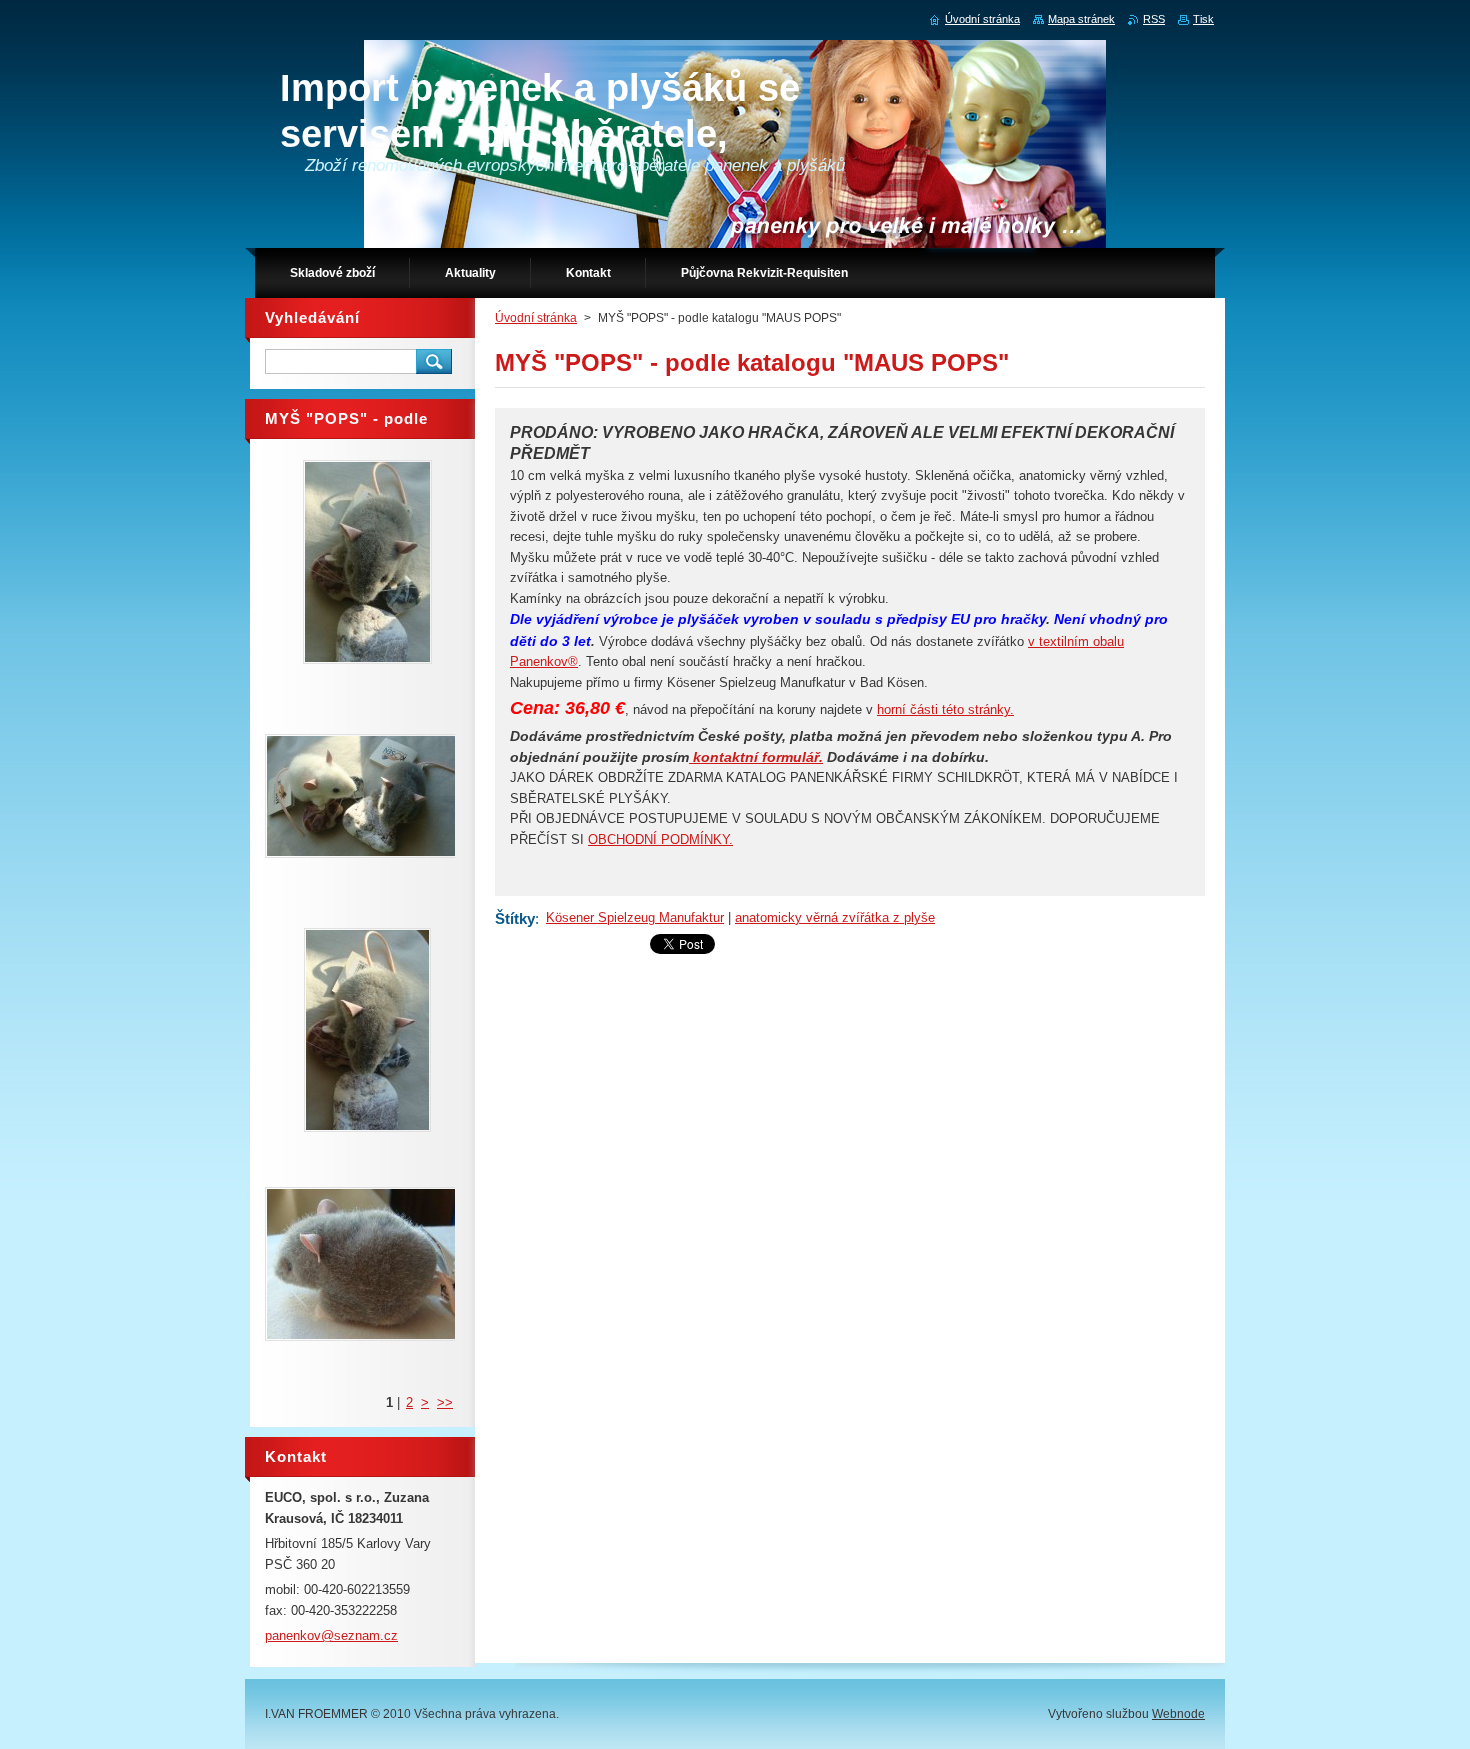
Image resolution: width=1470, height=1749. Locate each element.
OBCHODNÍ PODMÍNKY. (660, 839)
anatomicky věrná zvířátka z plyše (835, 917)
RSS (1154, 19)
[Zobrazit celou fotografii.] (367, 562)
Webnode (1178, 1714)
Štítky (515, 918)
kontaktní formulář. (756, 757)
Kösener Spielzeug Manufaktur (635, 917)
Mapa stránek (1081, 19)
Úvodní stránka (536, 318)
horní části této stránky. (945, 709)
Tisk (1203, 19)
